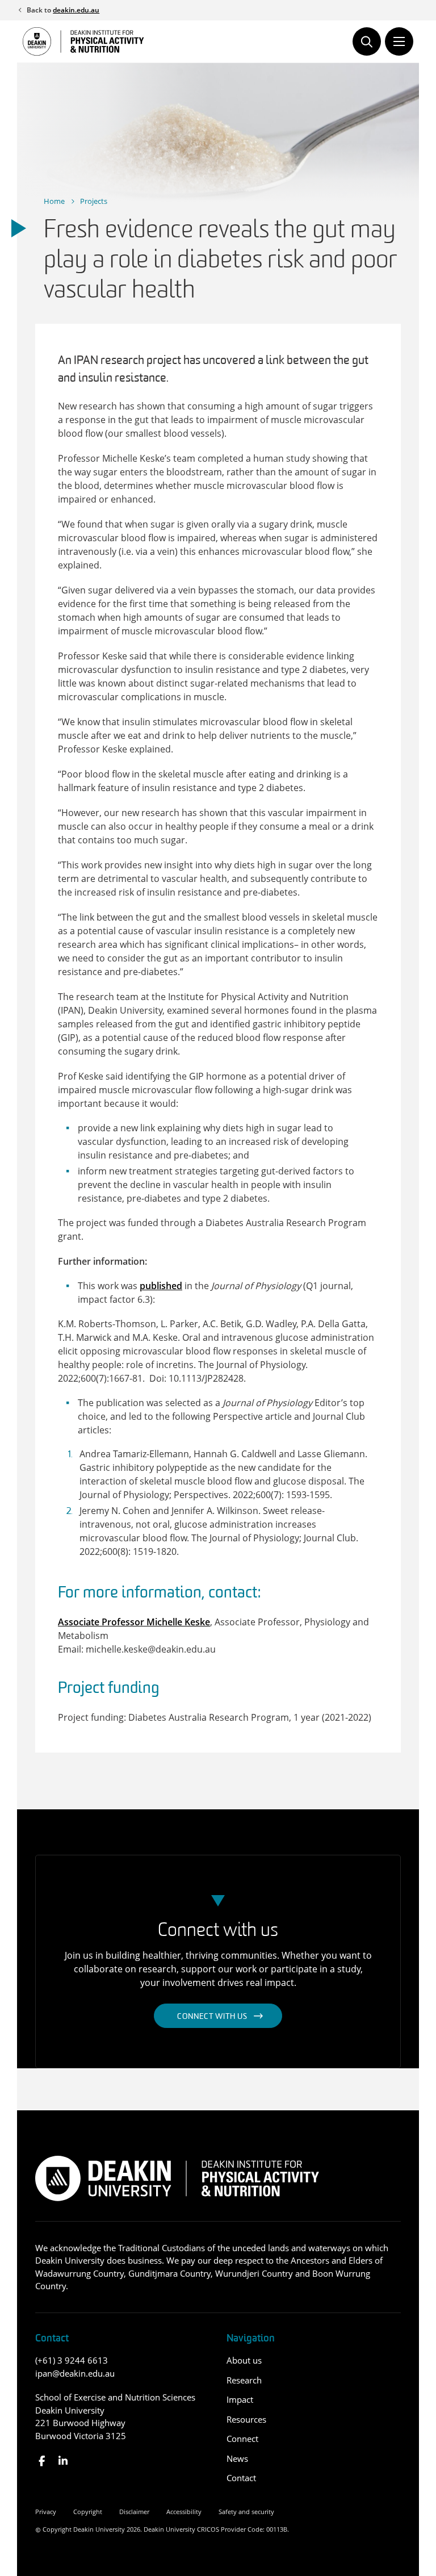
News (237, 2458)
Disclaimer (134, 2512)
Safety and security (246, 2512)
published (161, 1286)
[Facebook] (42, 2461)
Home (54, 201)
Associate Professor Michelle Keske (134, 1622)
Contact (241, 2478)
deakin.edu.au (76, 10)
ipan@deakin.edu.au (75, 2373)
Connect (242, 2439)
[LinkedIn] (63, 2461)
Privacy (46, 2512)
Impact (240, 2399)
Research (244, 2380)
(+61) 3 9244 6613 (72, 2360)
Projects (94, 201)
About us (244, 2360)
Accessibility (184, 2512)
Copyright (88, 2512)
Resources (246, 2419)
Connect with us (212, 2017)
